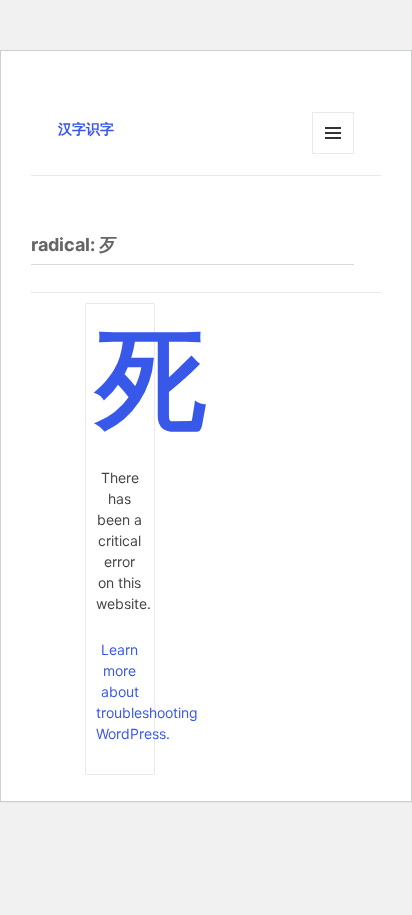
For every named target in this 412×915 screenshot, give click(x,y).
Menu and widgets (333, 153)
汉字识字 (86, 128)
